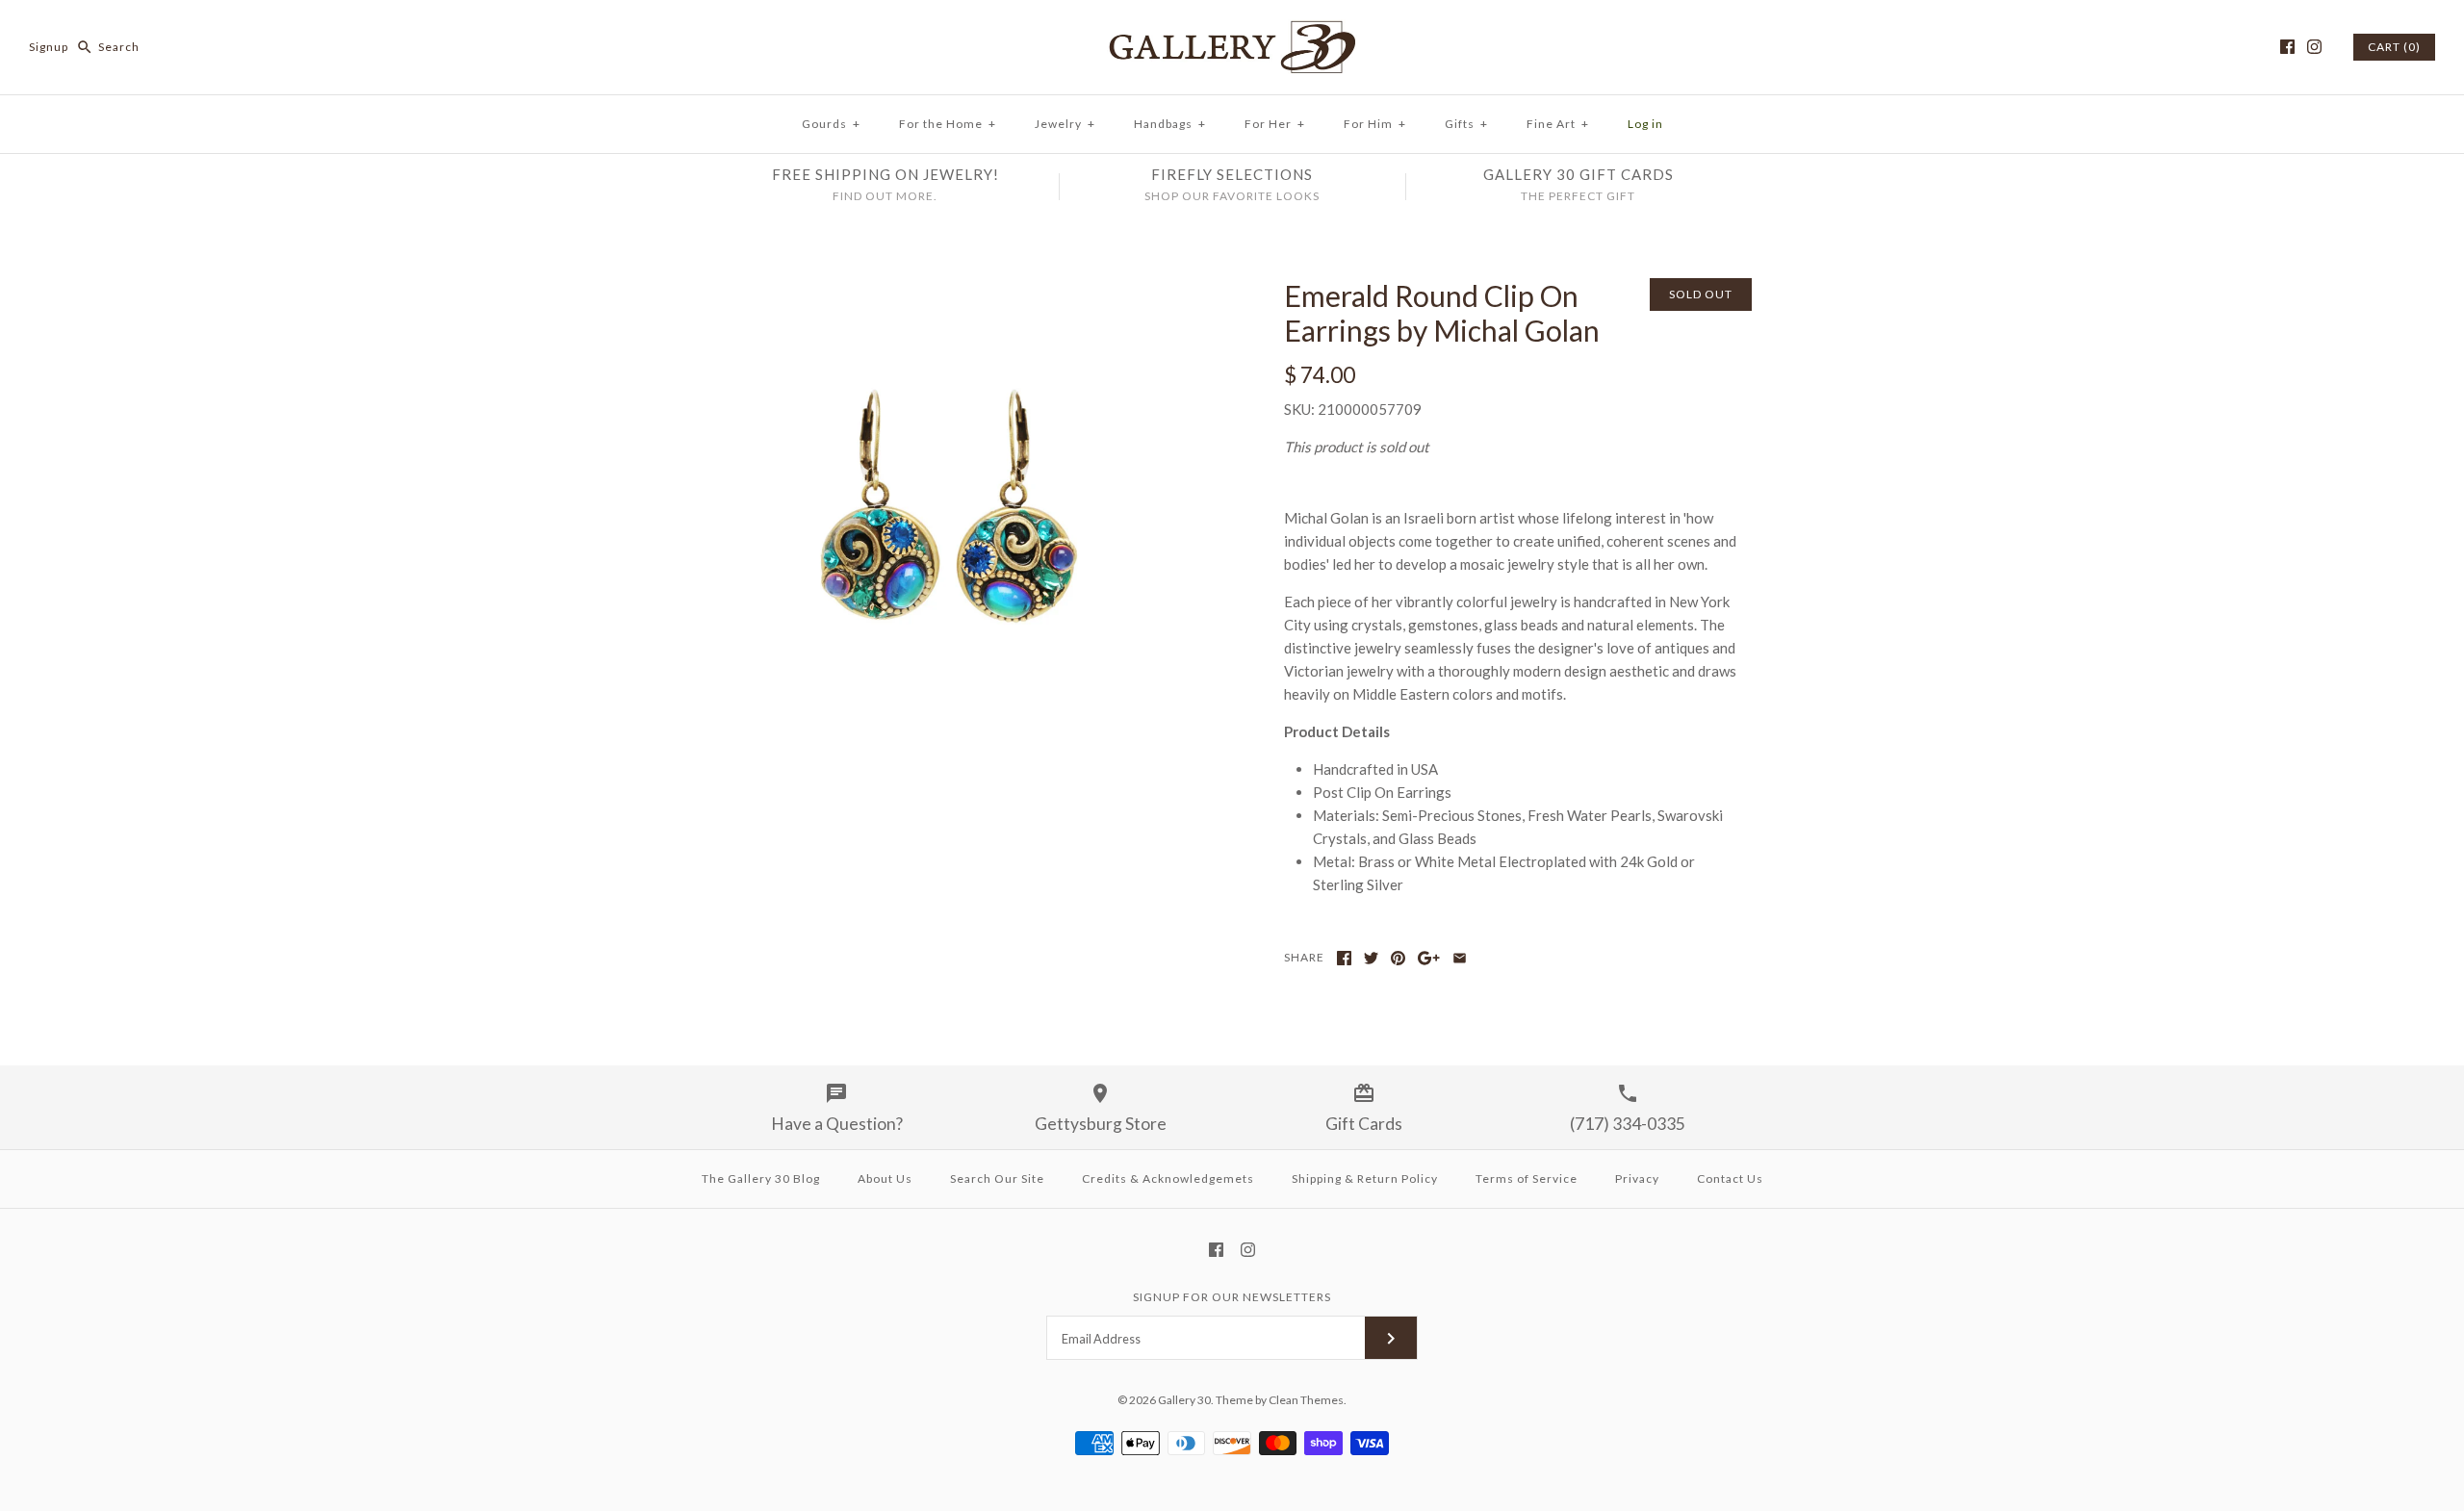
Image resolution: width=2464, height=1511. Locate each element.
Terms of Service (1527, 1178)
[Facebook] (2287, 47)
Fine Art (1558, 124)
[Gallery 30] (1232, 31)
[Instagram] (2314, 47)
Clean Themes (1306, 1400)
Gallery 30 (1184, 1400)
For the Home (948, 124)
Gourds (831, 124)
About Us (885, 1178)
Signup (49, 47)
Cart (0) (2394, 47)
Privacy (1637, 1178)
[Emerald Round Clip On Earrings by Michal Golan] (946, 290)
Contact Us (1730, 1178)
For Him (1375, 124)
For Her (1275, 124)
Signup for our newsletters (1232, 1297)
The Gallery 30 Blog (761, 1178)
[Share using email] (1460, 958)
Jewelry (1065, 124)
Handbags (1170, 124)
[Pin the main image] (1398, 958)
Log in (1645, 124)
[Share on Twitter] (1371, 958)
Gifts (1466, 124)
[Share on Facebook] (1344, 958)
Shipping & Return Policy (1365, 1178)
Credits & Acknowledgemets (1168, 1178)
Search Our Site (997, 1178)
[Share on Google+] (1429, 958)
